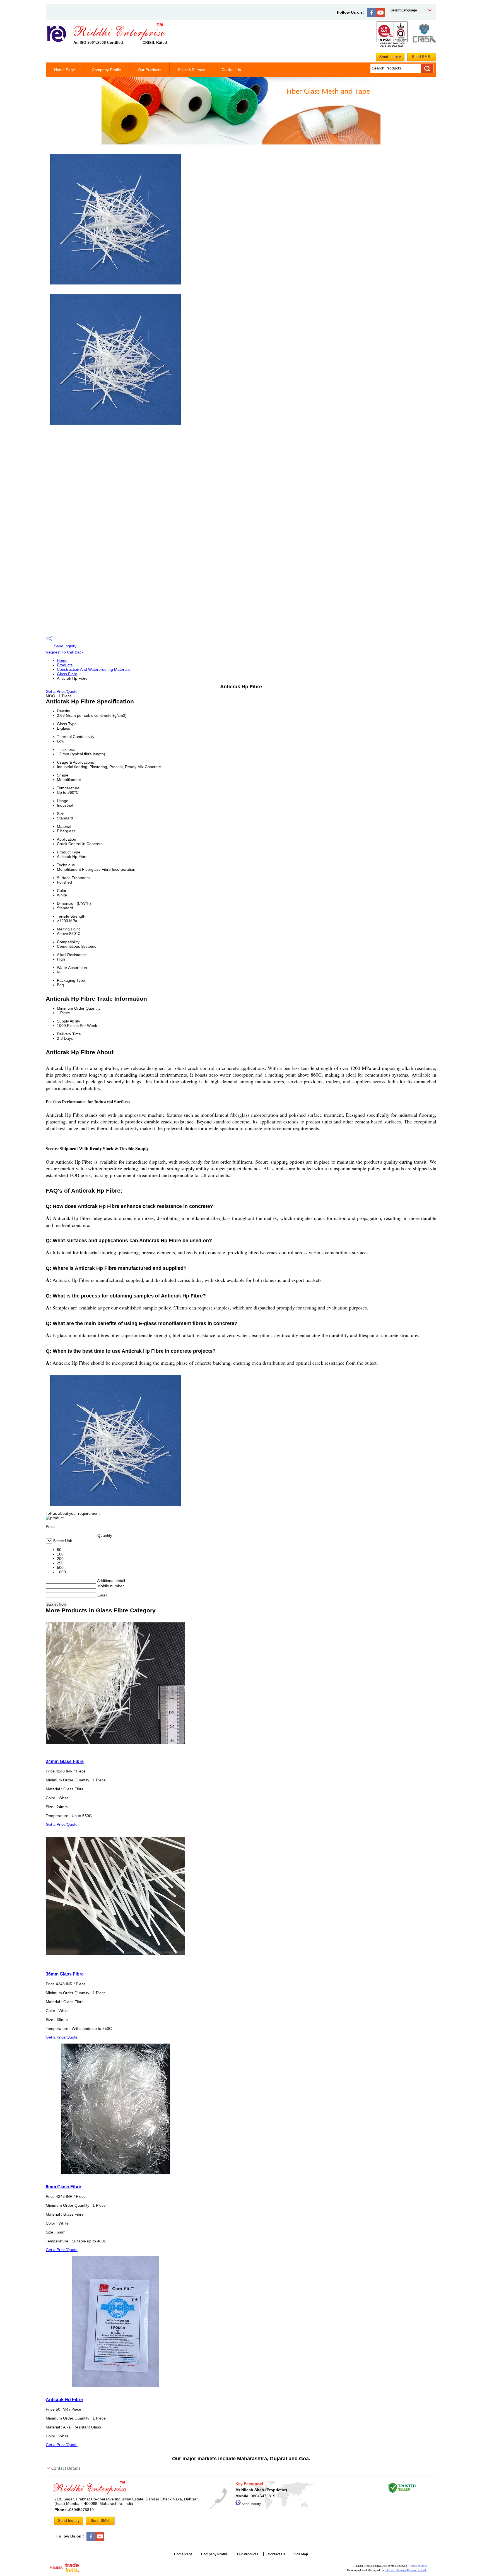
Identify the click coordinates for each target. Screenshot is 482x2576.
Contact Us (231, 70)
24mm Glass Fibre (65, 1761)
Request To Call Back (65, 652)
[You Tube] (380, 16)
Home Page (65, 70)
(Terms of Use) (418, 2566)
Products (65, 665)
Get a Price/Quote (62, 691)
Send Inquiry (65, 646)
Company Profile (106, 70)
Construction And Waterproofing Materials (94, 669)
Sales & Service (191, 70)
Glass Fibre (67, 674)
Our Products (150, 70)
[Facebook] (372, 16)
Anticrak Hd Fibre (64, 2399)
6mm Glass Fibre (63, 2187)
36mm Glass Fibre (65, 1974)
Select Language (404, 10)
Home (62, 660)
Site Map (301, 2554)
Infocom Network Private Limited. (406, 2570)
